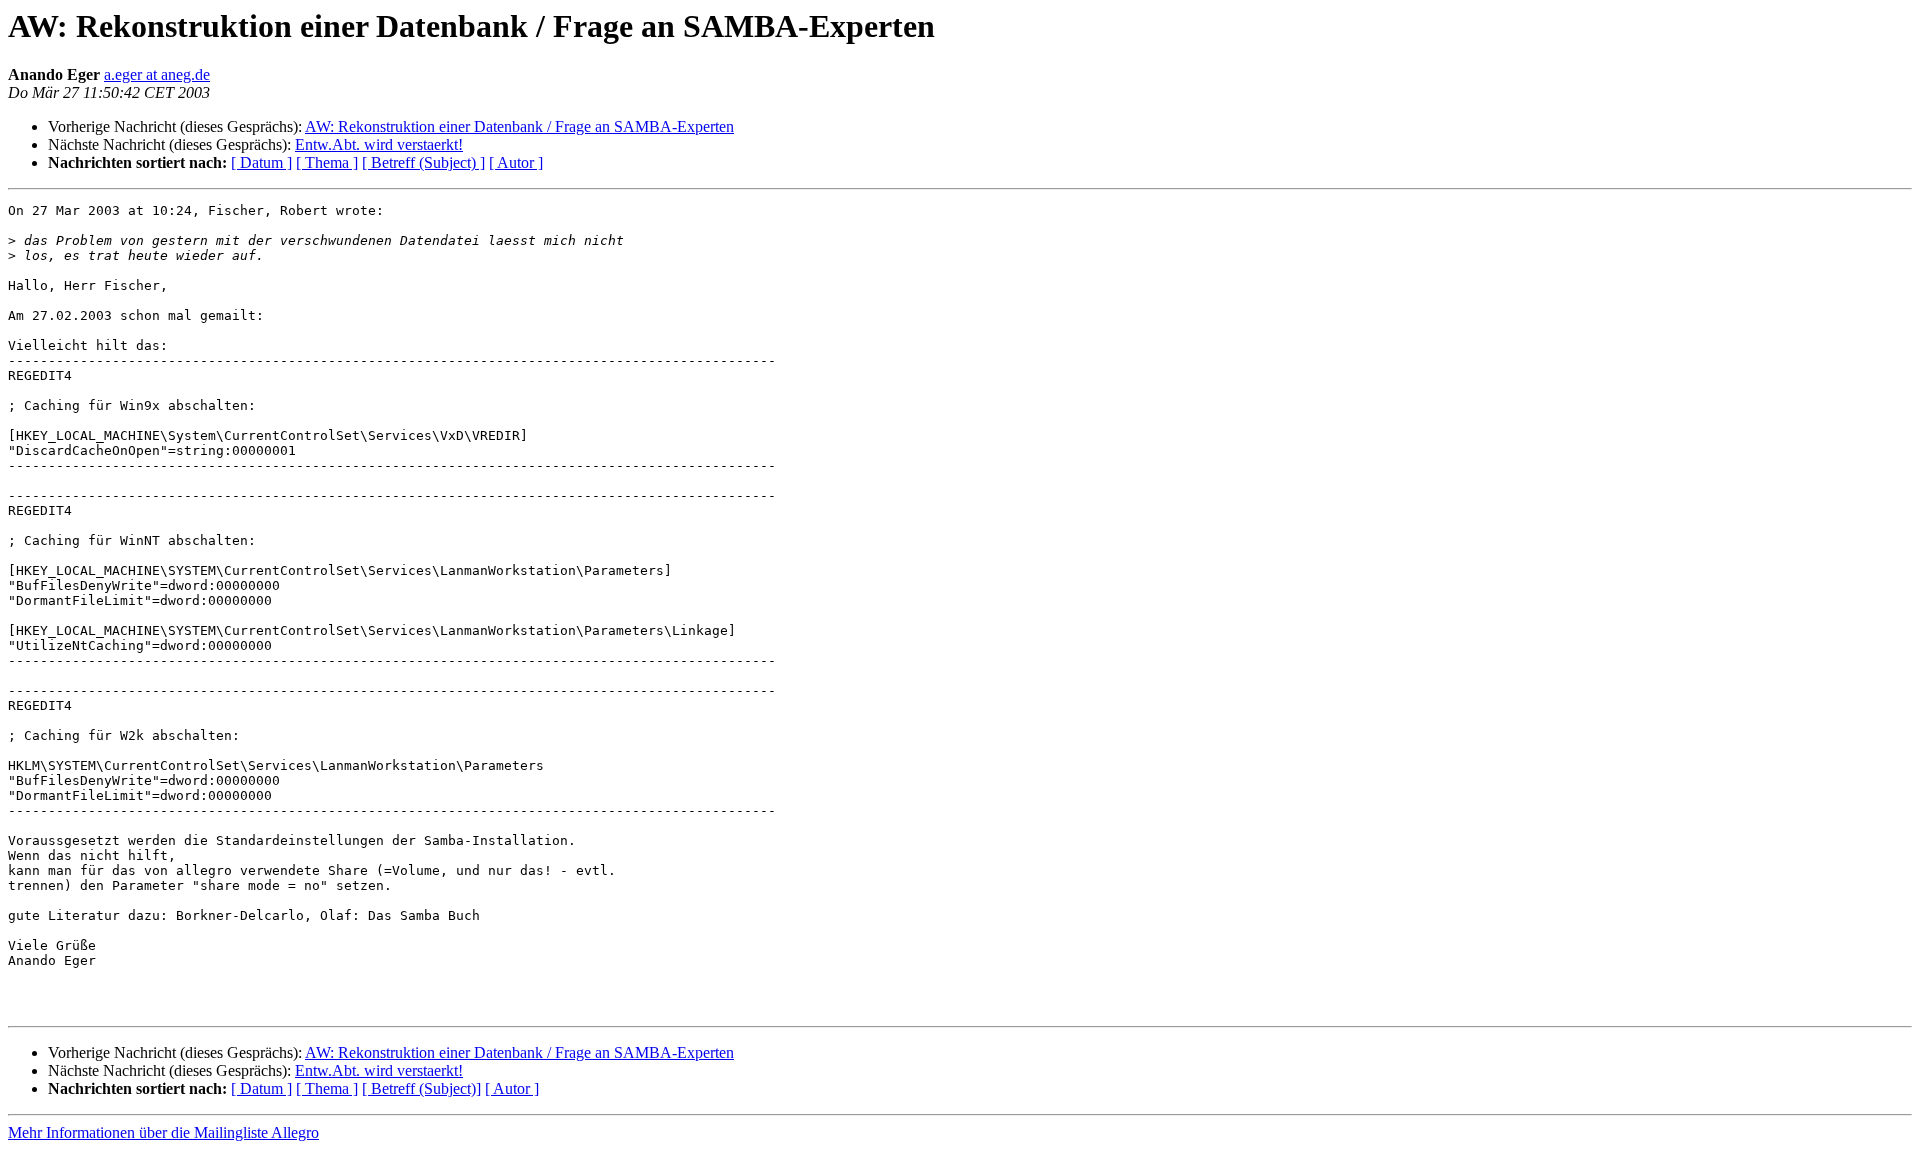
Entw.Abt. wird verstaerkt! (379, 144)
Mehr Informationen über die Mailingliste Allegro (163, 1132)
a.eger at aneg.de (157, 74)
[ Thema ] (327, 162)
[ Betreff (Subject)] (421, 1088)
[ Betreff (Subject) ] (423, 162)
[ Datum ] (261, 162)
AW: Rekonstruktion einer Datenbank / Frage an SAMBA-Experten (519, 126)
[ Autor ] (516, 162)
